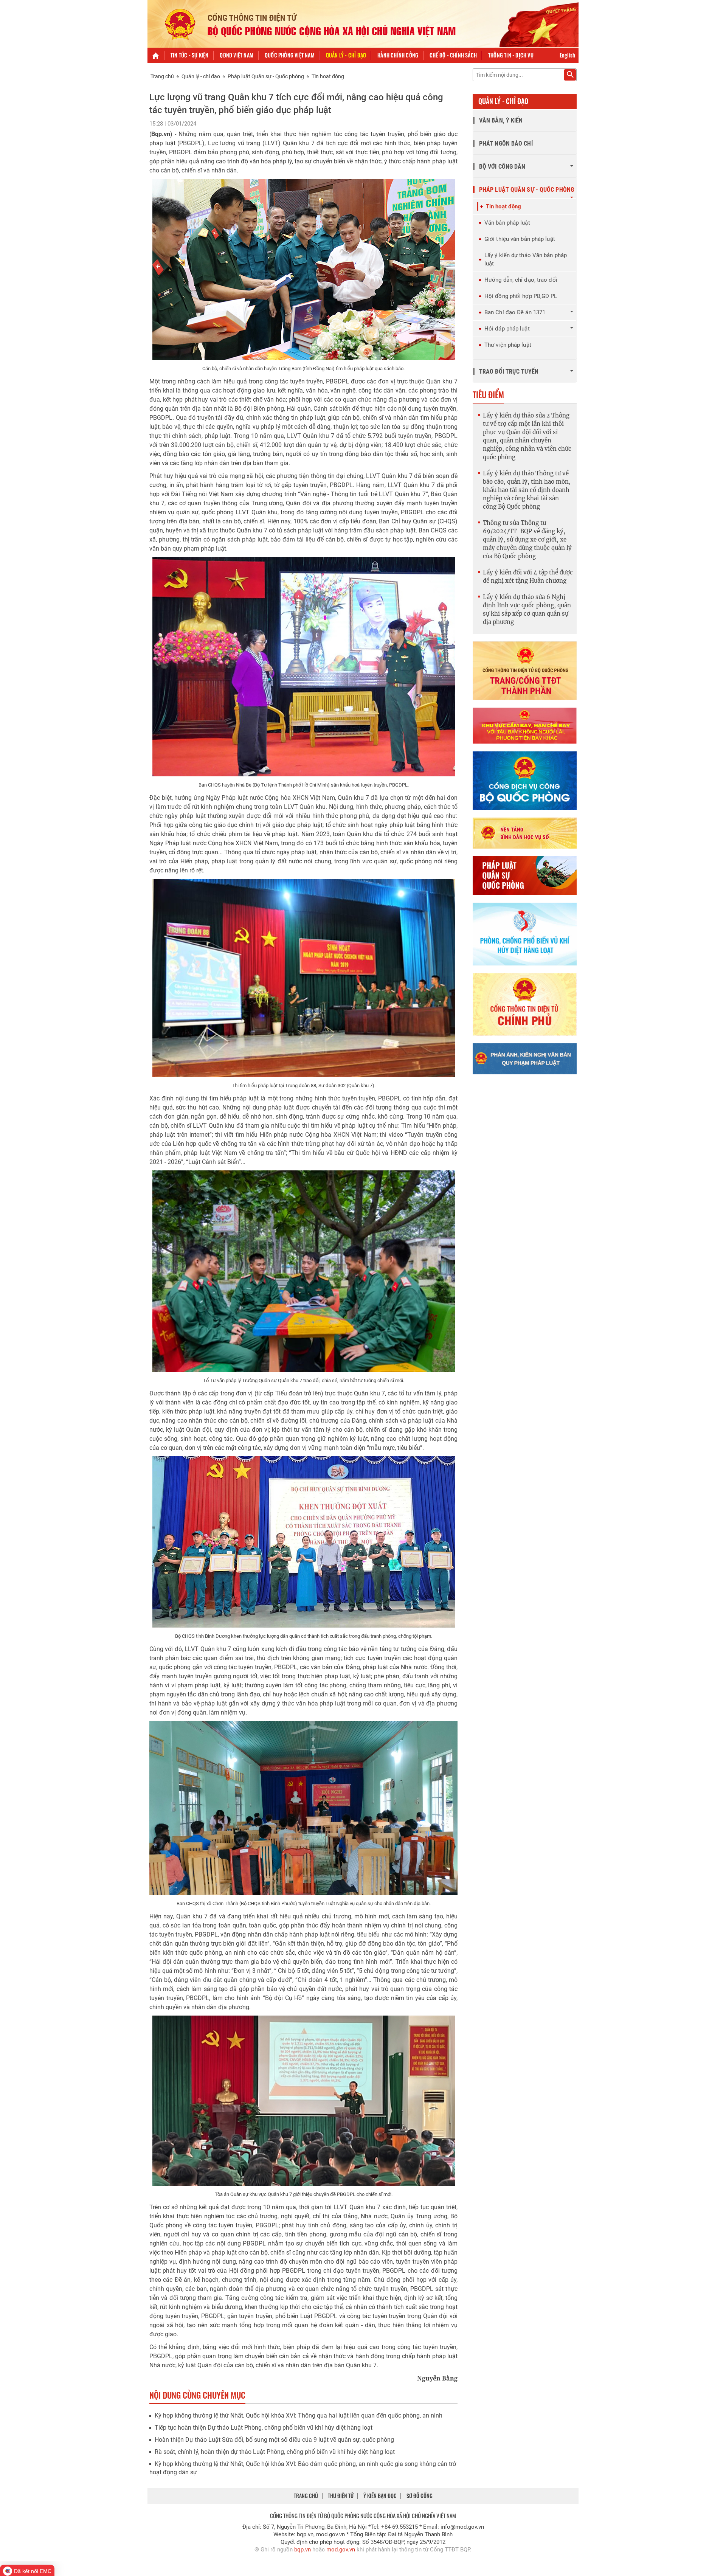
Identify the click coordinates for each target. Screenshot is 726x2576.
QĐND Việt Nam (237, 55)
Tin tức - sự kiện (189, 55)
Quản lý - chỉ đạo (346, 55)
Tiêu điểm (488, 394)
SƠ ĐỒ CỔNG (420, 2496)
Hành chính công (398, 55)
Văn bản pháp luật (507, 223)
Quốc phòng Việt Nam (290, 55)
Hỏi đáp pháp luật (507, 329)
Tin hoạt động (328, 76)
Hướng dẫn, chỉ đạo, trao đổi (521, 280)
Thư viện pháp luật (508, 345)
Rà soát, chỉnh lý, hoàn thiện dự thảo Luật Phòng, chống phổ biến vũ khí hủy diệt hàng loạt (275, 2452)
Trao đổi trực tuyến (509, 372)
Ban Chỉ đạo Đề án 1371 (515, 312)
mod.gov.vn (341, 2550)
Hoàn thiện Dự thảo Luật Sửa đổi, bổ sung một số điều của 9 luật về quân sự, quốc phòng (274, 2440)
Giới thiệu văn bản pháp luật (520, 239)
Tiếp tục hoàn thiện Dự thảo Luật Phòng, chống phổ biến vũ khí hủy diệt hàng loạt (264, 2428)
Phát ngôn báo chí (506, 144)
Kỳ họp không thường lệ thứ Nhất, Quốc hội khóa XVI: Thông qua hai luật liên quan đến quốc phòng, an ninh (299, 2415)
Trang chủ (162, 76)
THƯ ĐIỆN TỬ (341, 2496)
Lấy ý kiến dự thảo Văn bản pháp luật (526, 259)
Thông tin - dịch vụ (511, 55)
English (567, 55)
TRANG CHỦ (306, 2496)
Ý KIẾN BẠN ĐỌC (380, 2496)
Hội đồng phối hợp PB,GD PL (521, 296)
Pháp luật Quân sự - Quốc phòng (266, 76)
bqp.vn (302, 2550)
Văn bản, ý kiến (501, 120)
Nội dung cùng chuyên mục (197, 2395)
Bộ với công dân (502, 167)
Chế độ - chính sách (453, 55)
